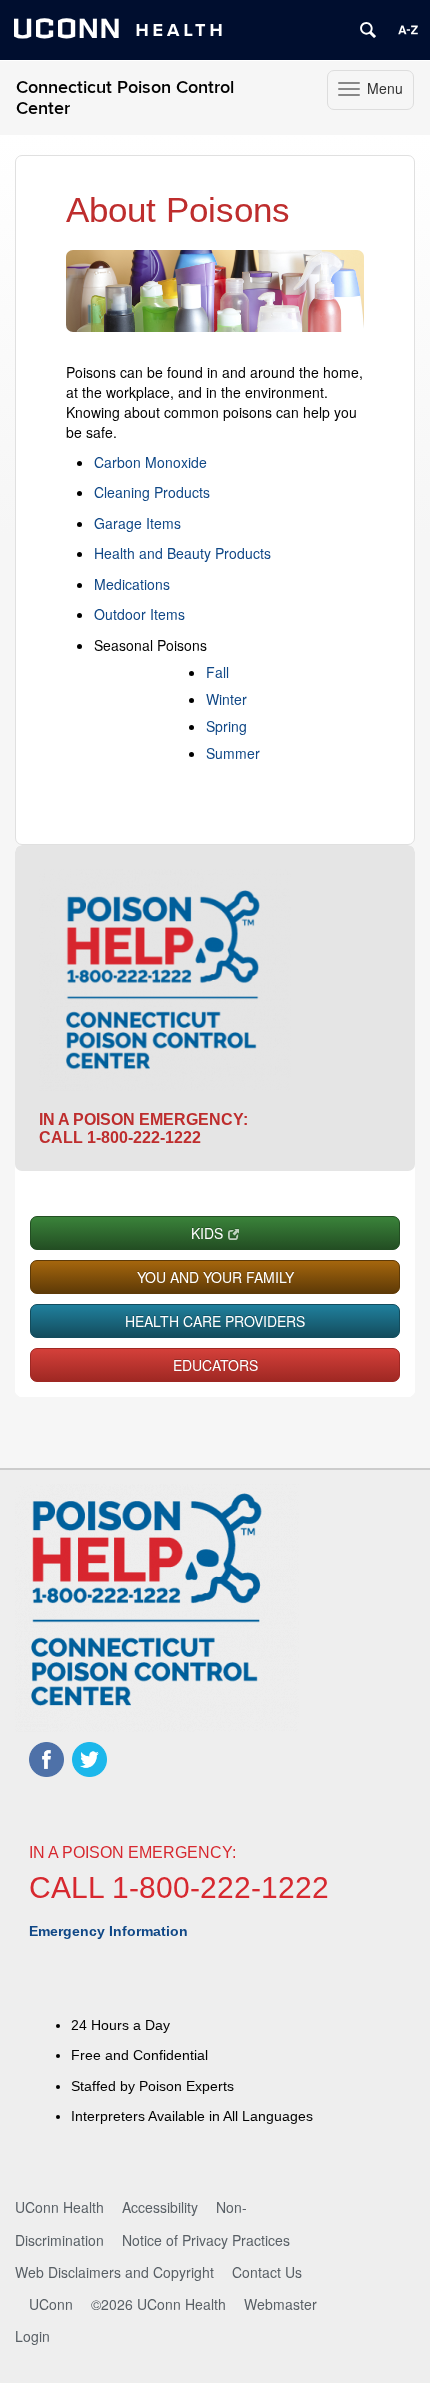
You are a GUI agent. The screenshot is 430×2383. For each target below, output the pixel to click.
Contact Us (267, 2272)
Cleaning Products (152, 492)
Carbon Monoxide (150, 462)
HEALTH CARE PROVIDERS (215, 1321)
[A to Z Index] (408, 30)
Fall (217, 672)
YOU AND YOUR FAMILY (215, 1277)
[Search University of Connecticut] (368, 30)
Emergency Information (108, 1931)
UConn (51, 2304)
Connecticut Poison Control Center (125, 98)
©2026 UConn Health (158, 2304)
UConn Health (59, 2207)
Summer (233, 753)
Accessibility (160, 2207)
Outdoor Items (139, 614)
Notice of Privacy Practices (206, 2240)
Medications (132, 584)
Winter (226, 699)
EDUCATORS (215, 1365)
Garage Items (137, 523)
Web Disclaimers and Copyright (114, 2272)
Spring (226, 726)
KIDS (207, 1233)
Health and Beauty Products (182, 553)
